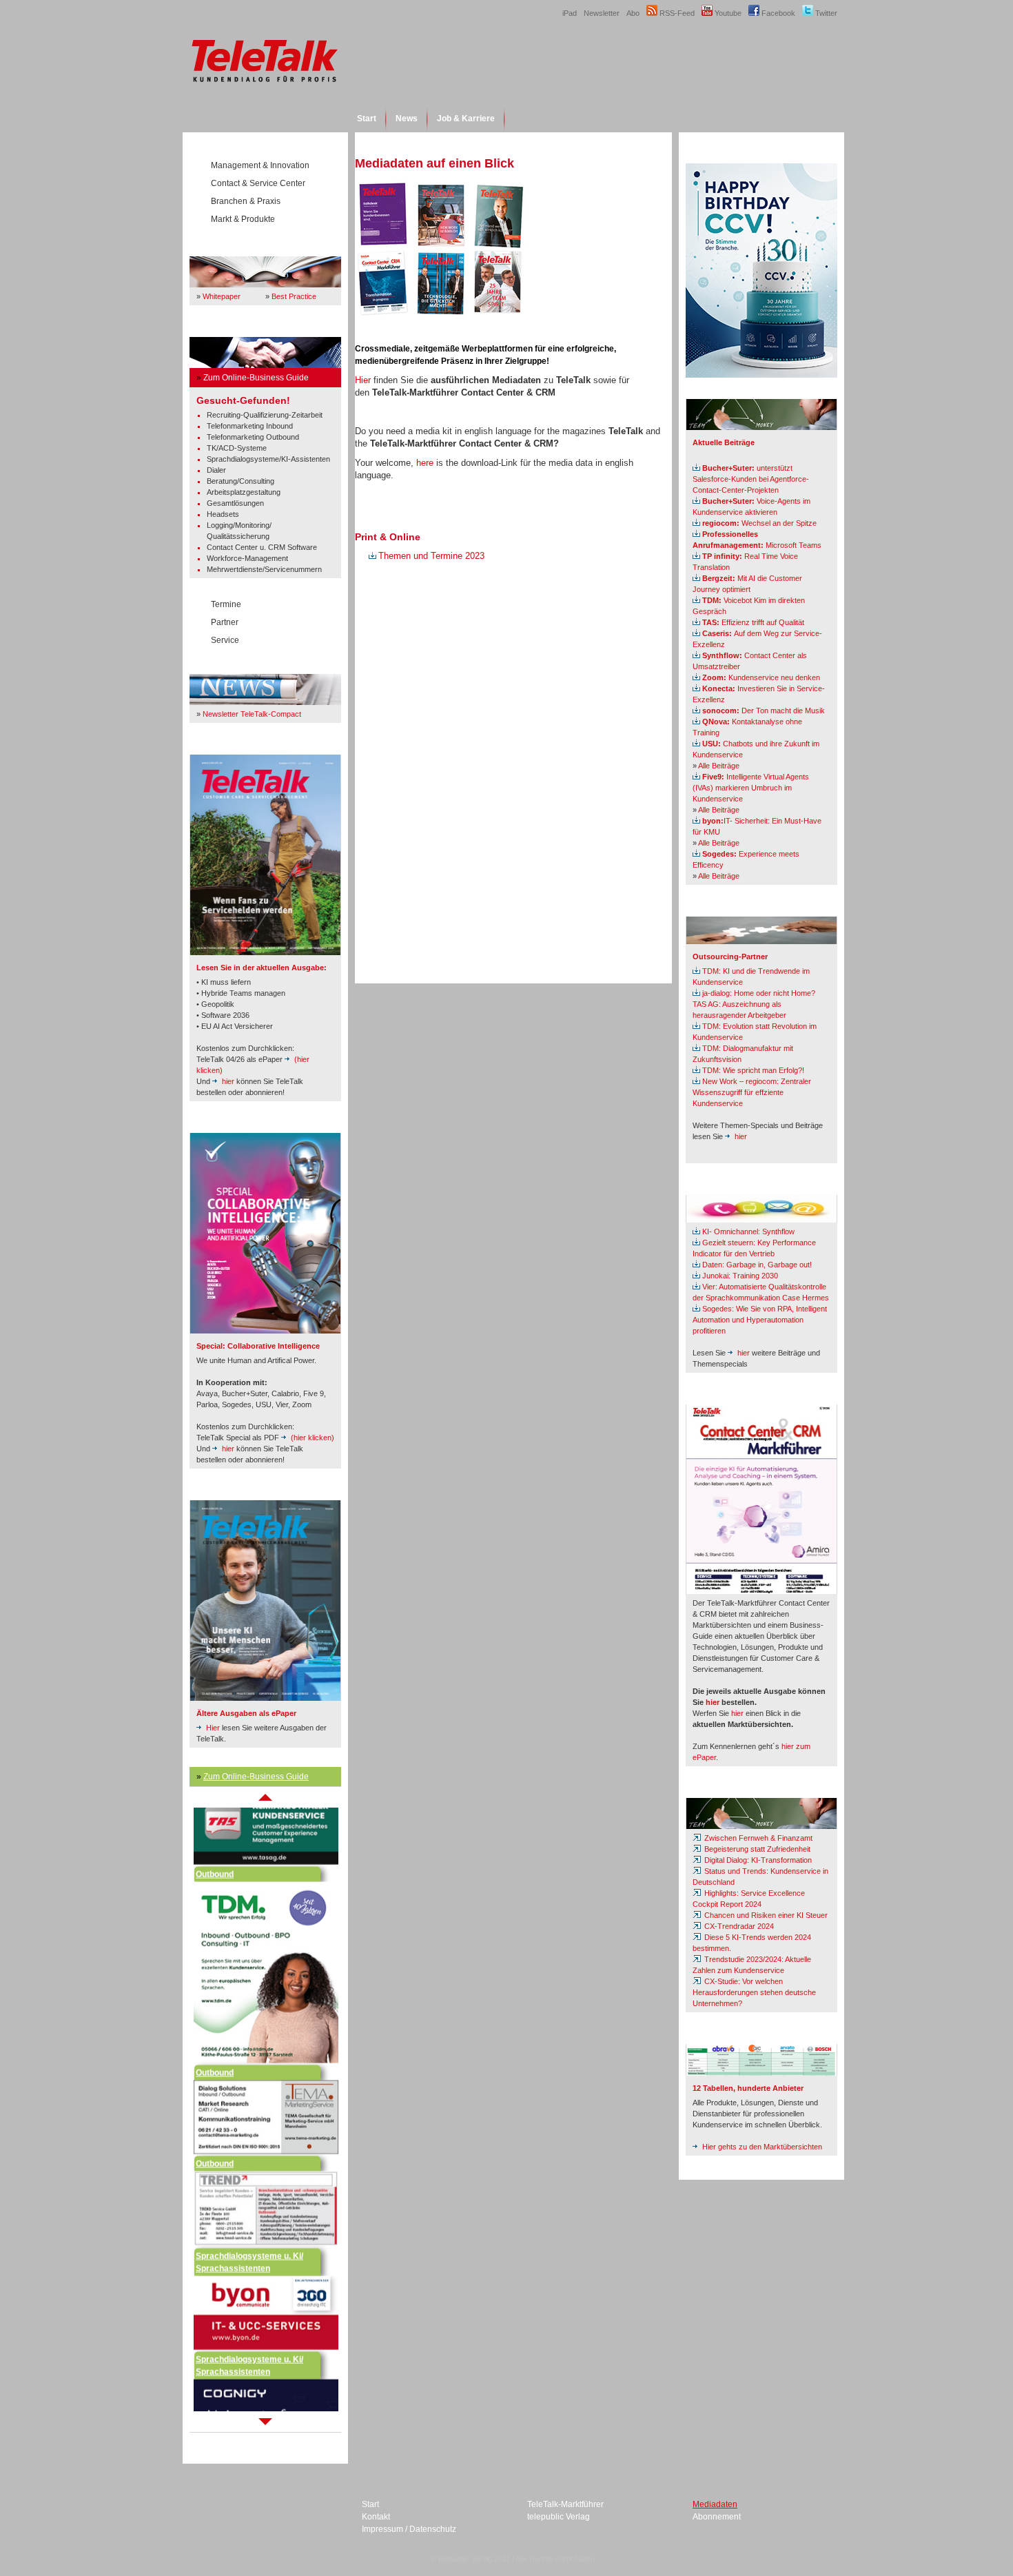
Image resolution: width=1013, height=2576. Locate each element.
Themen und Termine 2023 (431, 556)
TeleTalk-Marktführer (565, 2504)
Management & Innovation (260, 165)
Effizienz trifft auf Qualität (753, 622)
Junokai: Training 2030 (740, 1276)
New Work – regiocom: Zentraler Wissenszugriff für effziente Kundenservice (752, 1092)
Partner (225, 622)
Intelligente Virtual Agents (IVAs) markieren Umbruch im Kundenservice (751, 788)
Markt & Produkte (243, 219)
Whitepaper (222, 296)
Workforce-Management (247, 558)
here (425, 463)
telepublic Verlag (559, 2517)
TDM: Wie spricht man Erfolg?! (753, 1070)
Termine (226, 604)
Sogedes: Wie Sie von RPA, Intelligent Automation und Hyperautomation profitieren (760, 1320)
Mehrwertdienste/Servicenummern (264, 569)
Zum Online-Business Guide (256, 378)
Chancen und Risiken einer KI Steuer (765, 1915)
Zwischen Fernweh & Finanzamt (757, 1838)
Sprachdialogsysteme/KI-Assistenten (268, 459)
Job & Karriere (466, 119)
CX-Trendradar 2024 (738, 1926)
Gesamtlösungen (235, 503)
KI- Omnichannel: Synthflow (748, 1231)
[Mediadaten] (441, 317)
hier (228, 1081)
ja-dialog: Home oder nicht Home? (759, 993)
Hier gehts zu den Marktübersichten (762, 2147)
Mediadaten (715, 2504)
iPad (570, 13)
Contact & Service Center (258, 183)
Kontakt (376, 2517)
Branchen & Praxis (246, 201)
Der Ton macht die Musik (764, 711)
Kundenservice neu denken (761, 677)
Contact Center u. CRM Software (262, 547)
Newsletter (602, 13)
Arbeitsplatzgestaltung (244, 492)
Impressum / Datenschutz (409, 2529)
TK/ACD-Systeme (237, 448)
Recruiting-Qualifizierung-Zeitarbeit (265, 415)
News (407, 119)
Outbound (215, 1850)
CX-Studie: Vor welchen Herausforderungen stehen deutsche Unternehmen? (754, 1992)
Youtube (727, 13)
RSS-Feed (676, 13)
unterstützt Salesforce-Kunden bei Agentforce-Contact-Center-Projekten (751, 479)
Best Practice (294, 296)
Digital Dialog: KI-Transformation (757, 1860)
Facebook (777, 13)
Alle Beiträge (719, 766)
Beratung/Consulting (241, 481)
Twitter (825, 13)
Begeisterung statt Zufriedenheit (756, 1849)
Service (225, 640)
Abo (633, 13)
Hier (213, 1728)
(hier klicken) (313, 1438)
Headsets (223, 514)
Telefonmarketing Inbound (250, 426)
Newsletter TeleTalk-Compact (252, 714)
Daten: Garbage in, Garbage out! (757, 1265)
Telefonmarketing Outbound (253, 437)
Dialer (216, 470)
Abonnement (717, 2517)
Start (367, 119)
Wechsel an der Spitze (759, 523)
